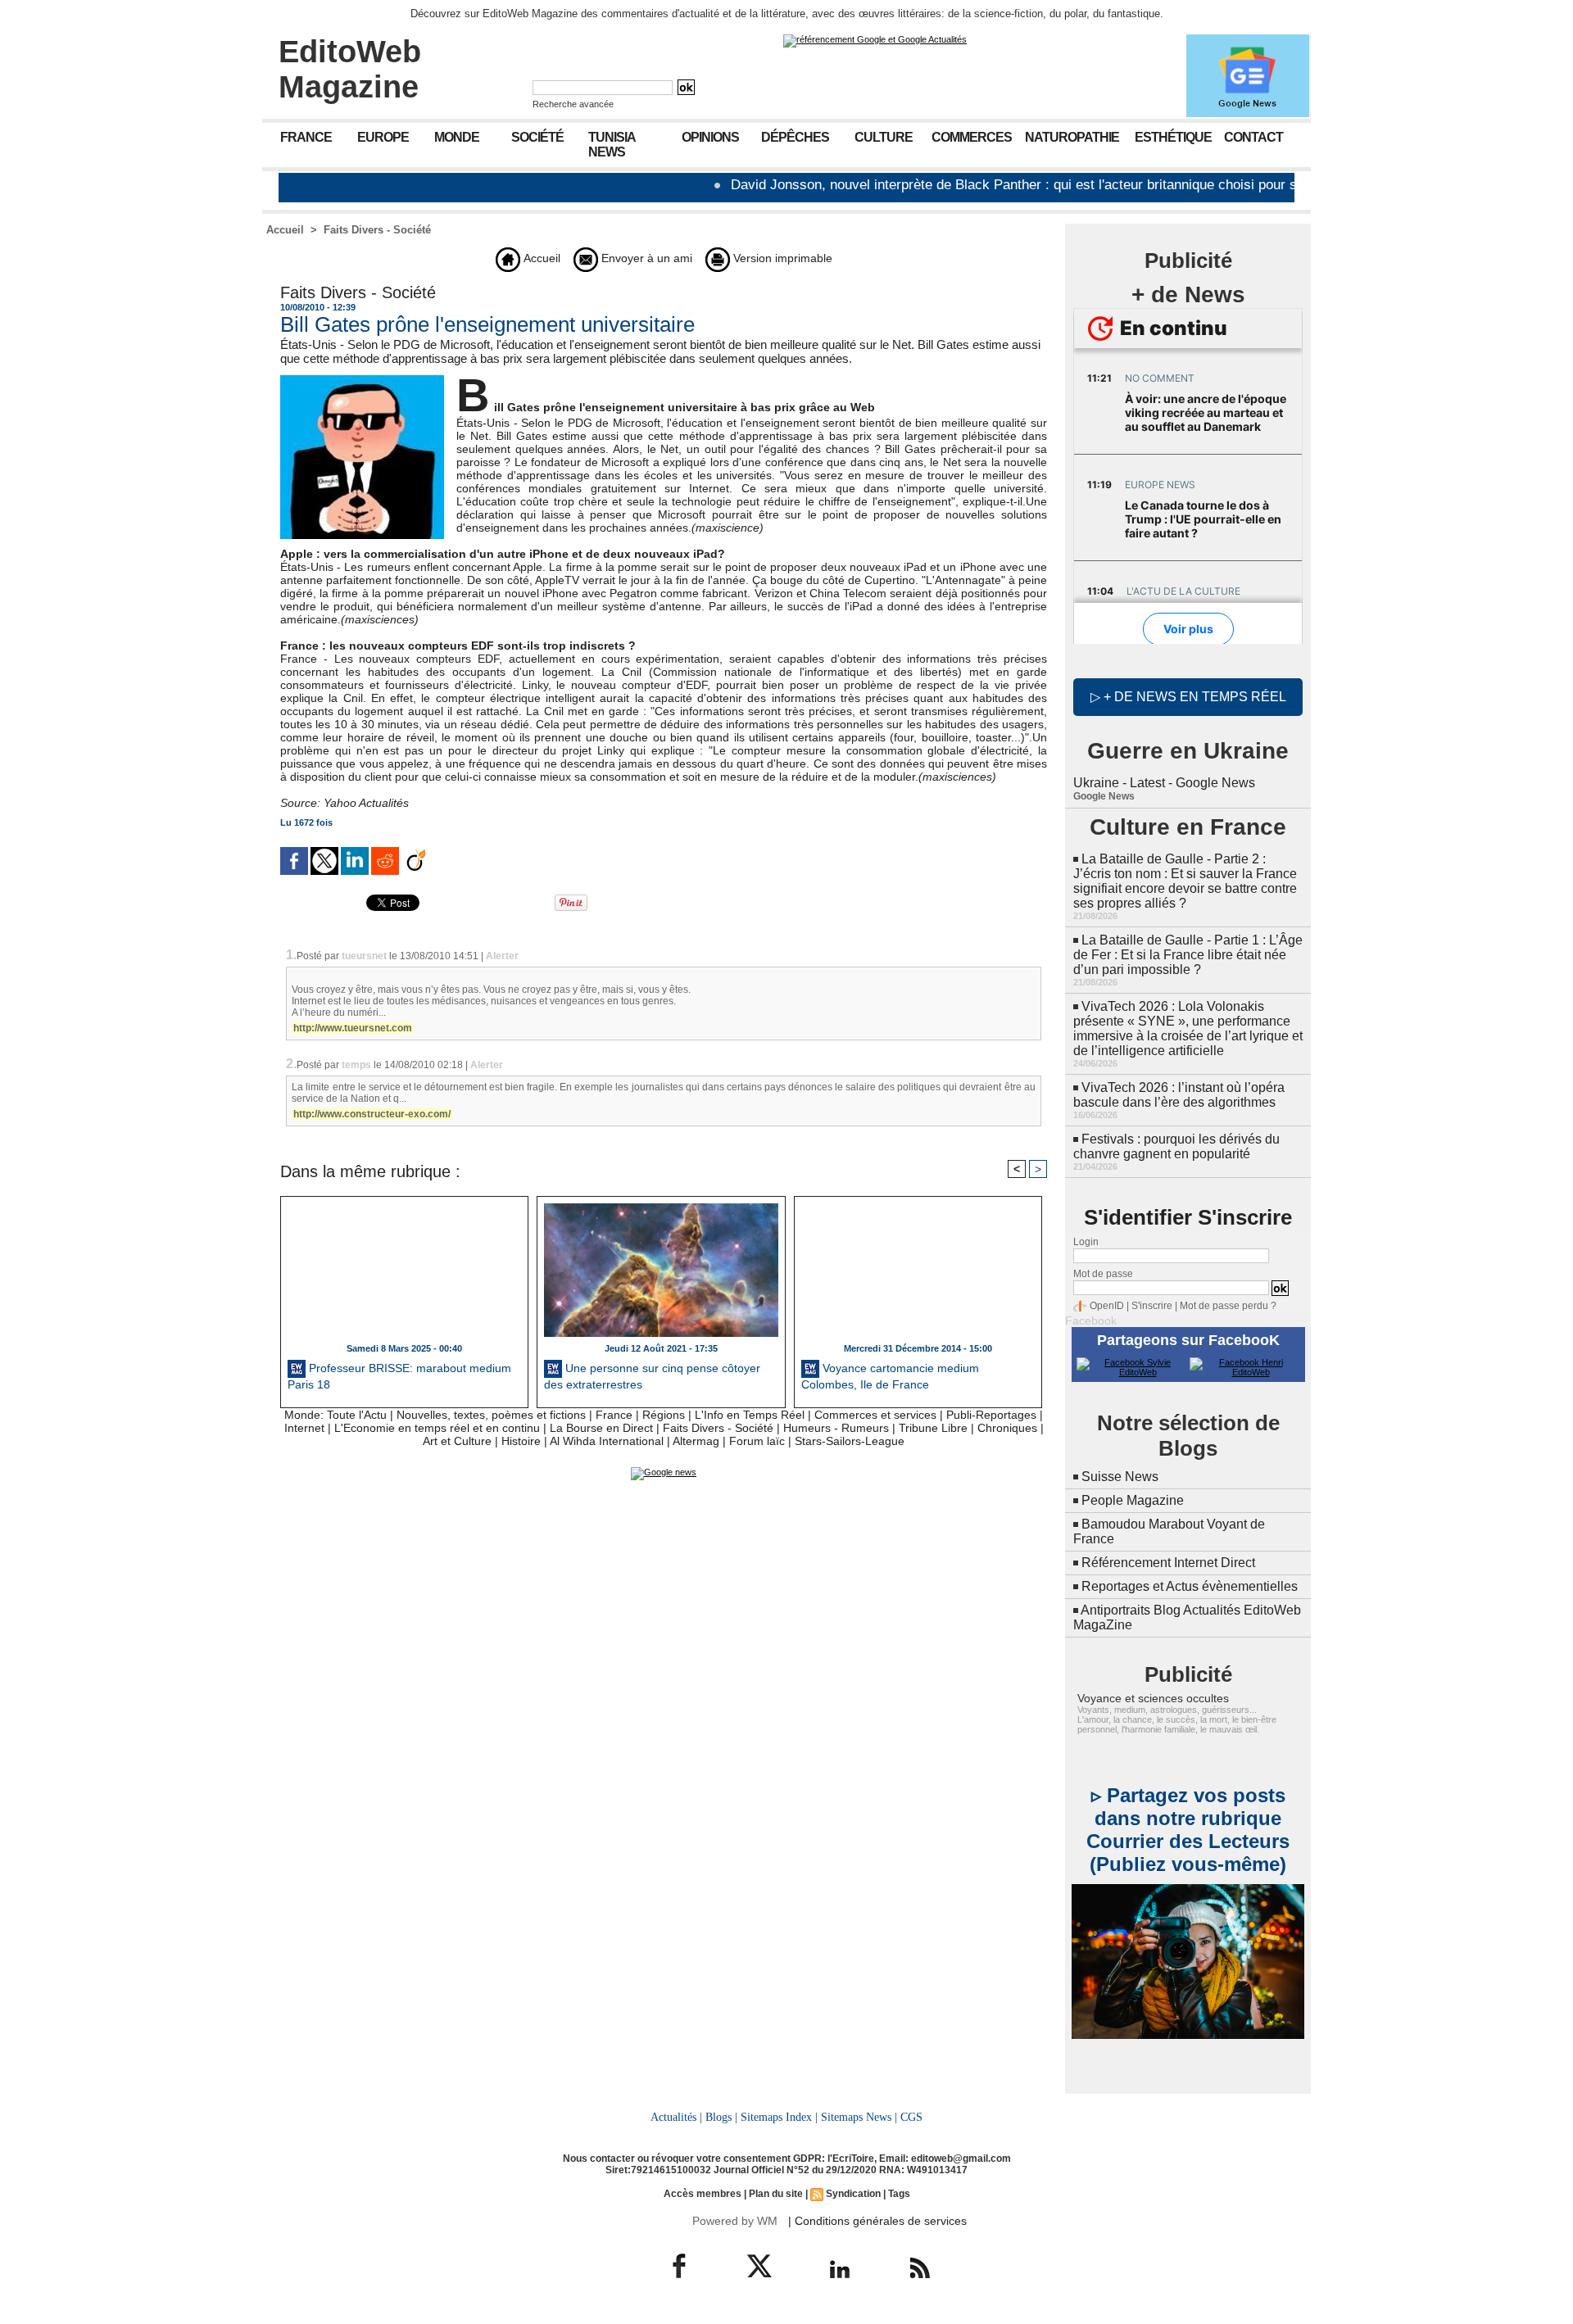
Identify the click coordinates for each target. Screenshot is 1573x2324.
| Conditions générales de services (877, 2221)
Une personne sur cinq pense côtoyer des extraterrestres (652, 1376)
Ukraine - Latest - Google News (1164, 783)
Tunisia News (612, 145)
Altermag (696, 1441)
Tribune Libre (933, 1428)
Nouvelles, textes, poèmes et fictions (491, 1415)
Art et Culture (457, 1441)
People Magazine (1133, 1500)
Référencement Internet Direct (1168, 1563)
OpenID (1107, 1306)
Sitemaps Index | (779, 2117)
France (306, 137)
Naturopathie (1072, 137)
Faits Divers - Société (377, 230)
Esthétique (1173, 137)
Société (537, 137)
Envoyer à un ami (645, 258)
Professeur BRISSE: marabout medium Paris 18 (399, 1376)
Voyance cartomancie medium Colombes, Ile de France (890, 1376)
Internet (304, 1428)
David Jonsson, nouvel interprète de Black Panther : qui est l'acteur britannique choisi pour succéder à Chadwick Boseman (1043, 185)
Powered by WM (735, 2221)
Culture (884, 137)
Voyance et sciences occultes (1153, 1698)
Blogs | (721, 2117)
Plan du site (776, 2194)
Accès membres (703, 2194)
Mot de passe (1103, 1274)
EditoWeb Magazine (350, 69)
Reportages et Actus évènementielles (1190, 1586)
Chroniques (1007, 1428)
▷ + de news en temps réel (1188, 697)
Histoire (521, 1441)
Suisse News (1120, 1477)
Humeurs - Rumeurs (836, 1428)
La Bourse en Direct (601, 1428)
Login (1086, 1242)
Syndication (853, 2194)
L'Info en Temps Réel (750, 1415)
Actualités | (676, 2117)
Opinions (710, 137)
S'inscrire (1152, 1306)
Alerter (502, 956)
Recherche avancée (573, 104)
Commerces (972, 137)
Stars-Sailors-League (850, 1441)
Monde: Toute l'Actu (335, 1415)
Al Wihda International (607, 1441)
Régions (664, 1415)
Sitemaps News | (859, 2117)
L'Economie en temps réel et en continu (437, 1428)
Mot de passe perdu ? (1228, 1306)
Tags (899, 2194)
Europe (383, 137)
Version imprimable (781, 258)
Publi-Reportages (991, 1415)
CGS (911, 2117)
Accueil (285, 230)
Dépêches (795, 137)
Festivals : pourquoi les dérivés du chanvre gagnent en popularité (1176, 1146)
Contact (1253, 137)
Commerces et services (875, 1415)
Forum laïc (757, 1441)
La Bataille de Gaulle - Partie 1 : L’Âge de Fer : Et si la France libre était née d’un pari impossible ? (1188, 955)
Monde (457, 137)
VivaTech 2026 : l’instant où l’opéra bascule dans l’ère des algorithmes (1179, 1095)
